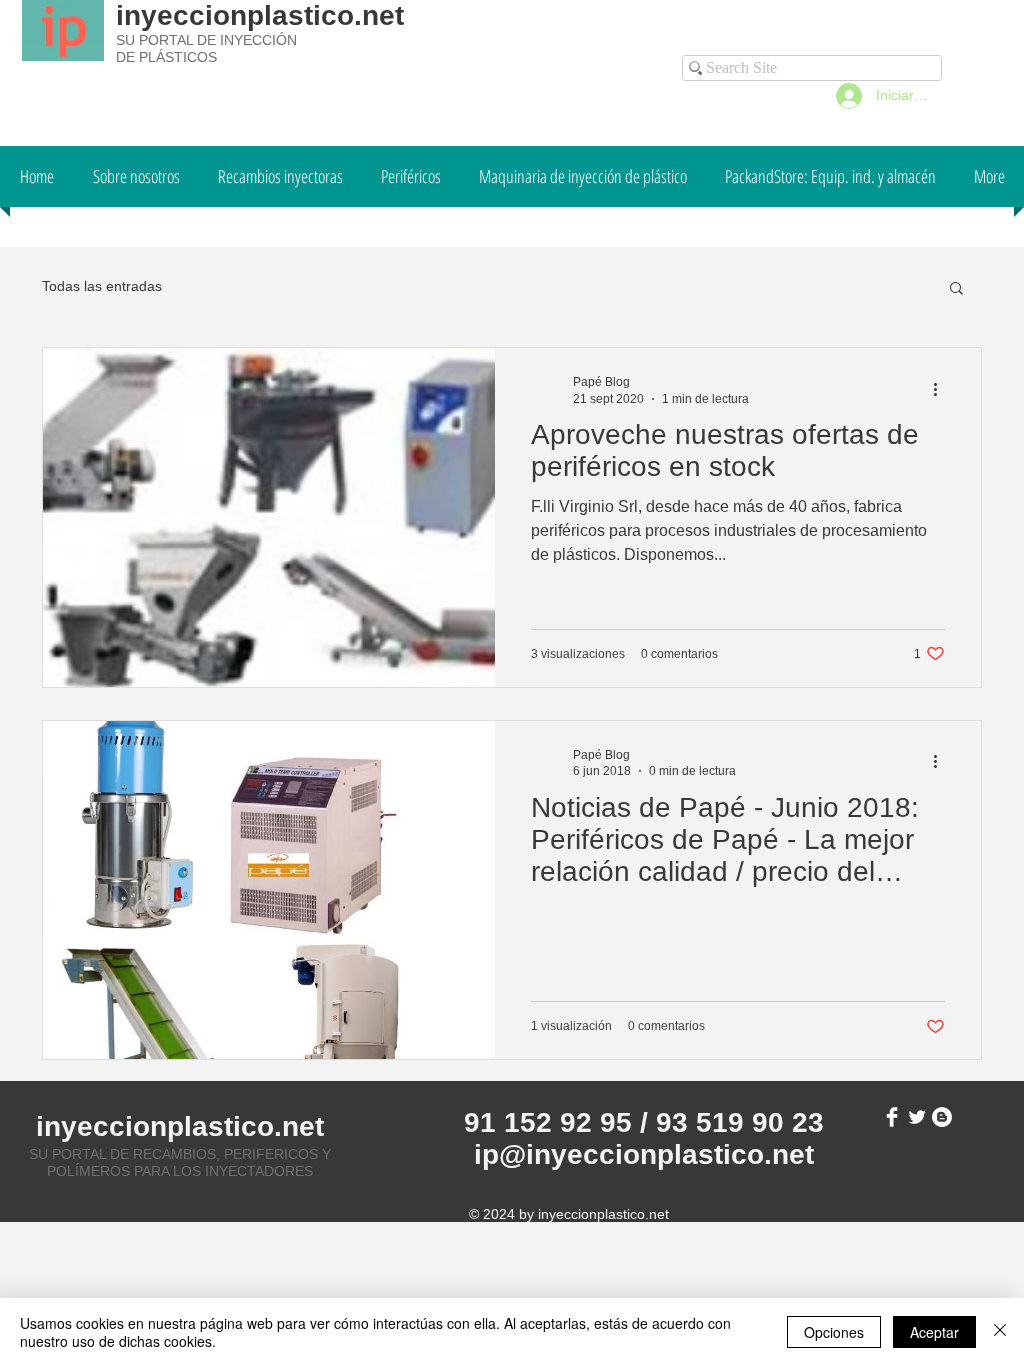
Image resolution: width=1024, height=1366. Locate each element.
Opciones (834, 1332)
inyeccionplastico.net (260, 15)
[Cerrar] (1000, 1332)
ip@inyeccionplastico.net (644, 1154)
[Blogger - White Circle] (942, 1117)
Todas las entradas (102, 286)
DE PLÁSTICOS (166, 57)
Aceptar (934, 1332)
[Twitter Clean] (917, 1117)
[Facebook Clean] (892, 1117)
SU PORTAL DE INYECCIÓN (206, 40)
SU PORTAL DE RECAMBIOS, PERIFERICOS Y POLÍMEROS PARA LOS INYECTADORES (180, 1162)
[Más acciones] (942, 389)
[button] (956, 289)
